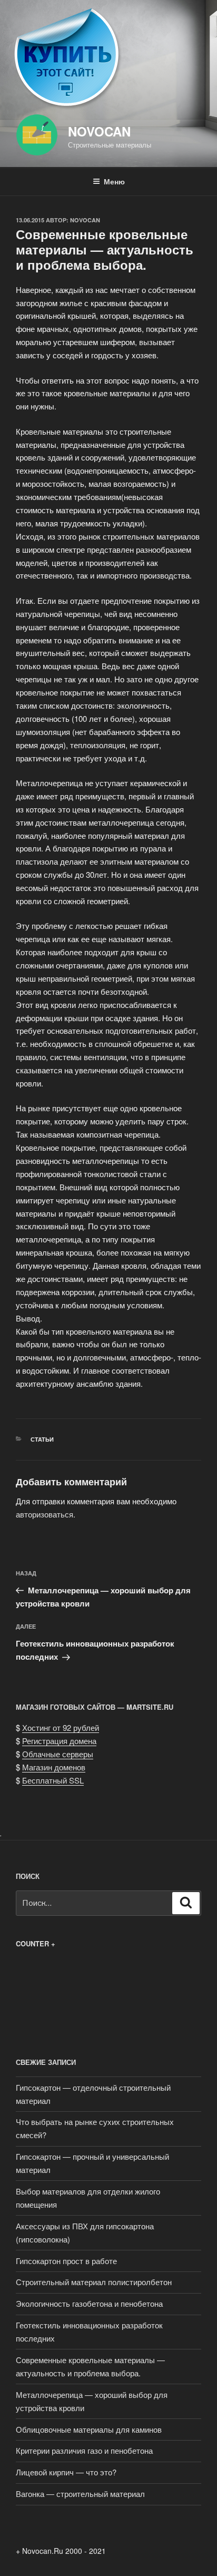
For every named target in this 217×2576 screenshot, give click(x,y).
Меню (114, 181)
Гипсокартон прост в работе (66, 2261)
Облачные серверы (58, 1754)
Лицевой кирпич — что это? (66, 2472)
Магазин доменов (54, 1767)
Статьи (42, 1439)
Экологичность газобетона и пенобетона (89, 2303)
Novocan (99, 131)
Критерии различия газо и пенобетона (84, 2450)
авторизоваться (45, 1514)
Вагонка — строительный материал (80, 2494)
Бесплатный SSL (53, 1780)
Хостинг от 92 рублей (61, 1727)
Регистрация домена (59, 1741)
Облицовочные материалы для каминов (89, 2429)
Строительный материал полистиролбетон (94, 2282)
